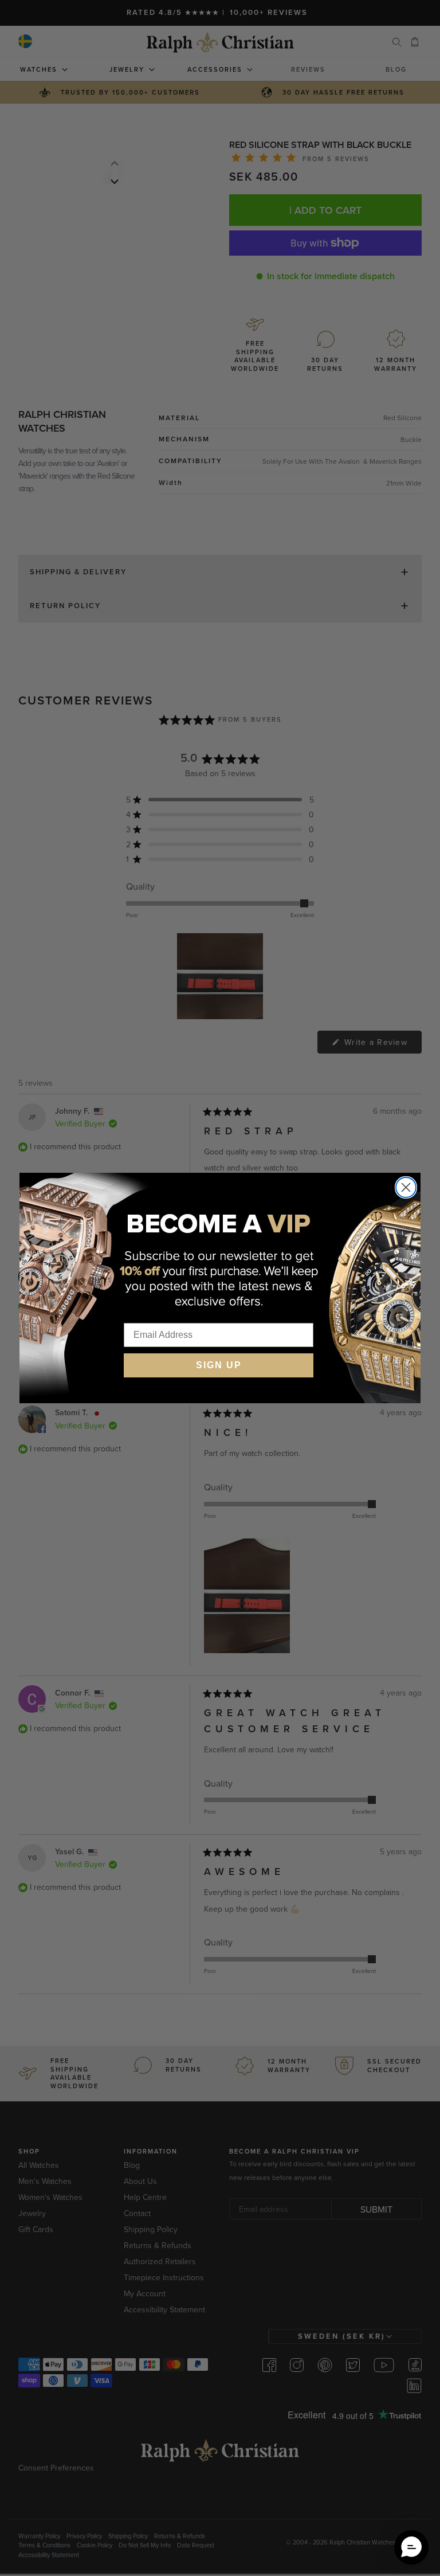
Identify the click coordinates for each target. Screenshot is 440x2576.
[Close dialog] (406, 1187)
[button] (411, 2547)
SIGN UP (219, 1365)
